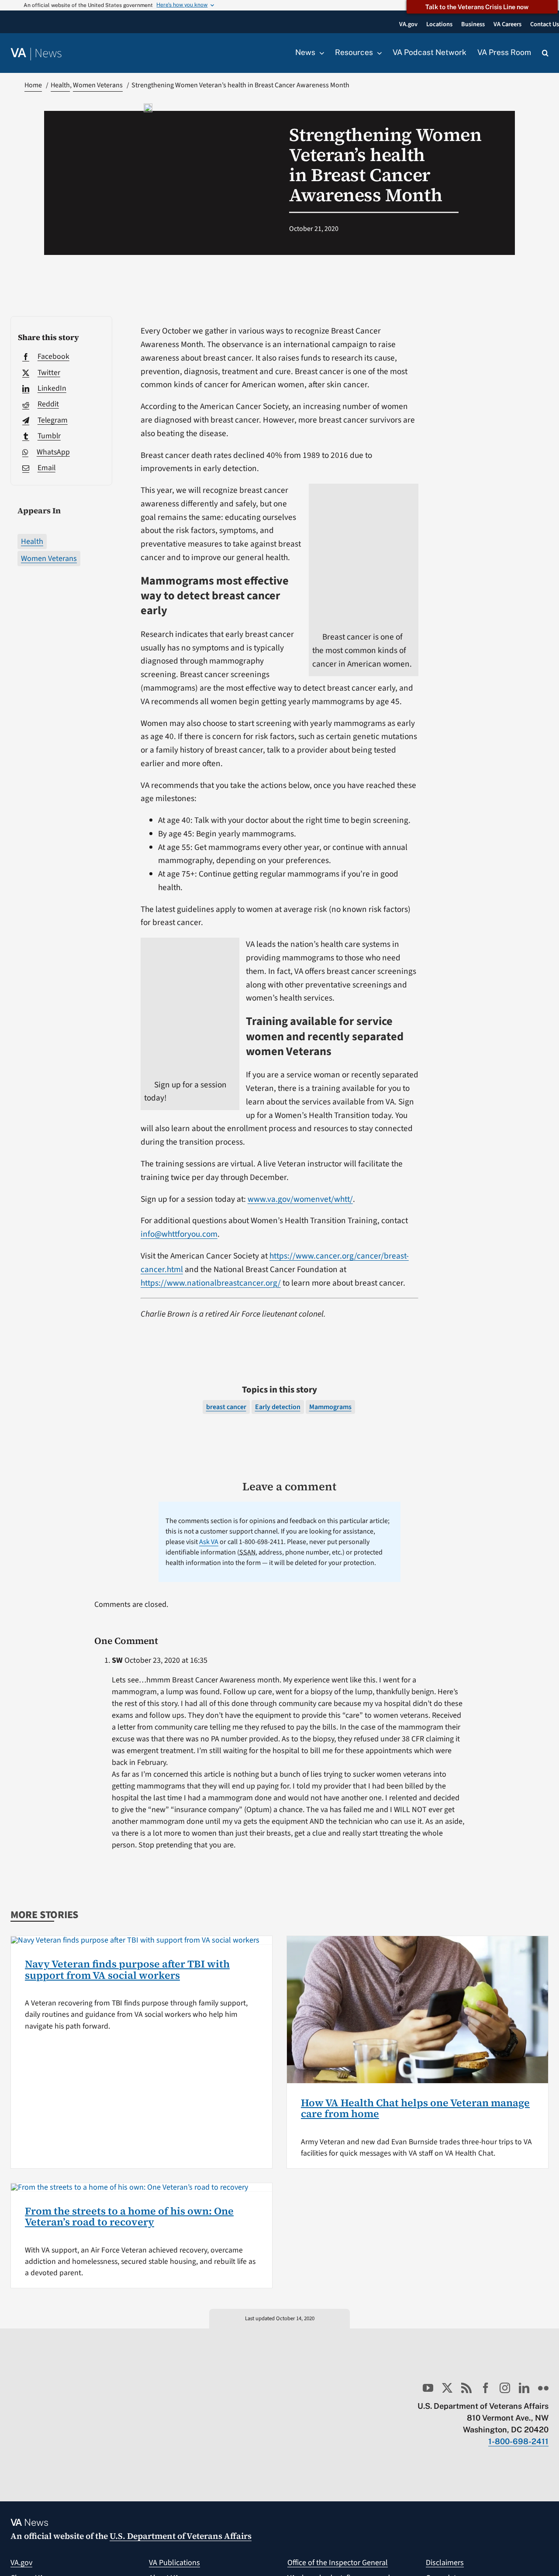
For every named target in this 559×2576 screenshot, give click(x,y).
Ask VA (209, 1542)
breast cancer (226, 1407)
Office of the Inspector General (338, 2563)
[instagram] (505, 2388)
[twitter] (447, 2388)
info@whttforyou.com (179, 1234)
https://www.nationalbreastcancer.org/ (211, 1283)
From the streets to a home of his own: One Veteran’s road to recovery (129, 2217)
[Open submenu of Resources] (377, 53)
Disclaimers (445, 2563)
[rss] (466, 2388)
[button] (545, 53)
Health (32, 542)
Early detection (278, 1407)
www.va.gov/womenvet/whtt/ (300, 1199)
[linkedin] (524, 2388)
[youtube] (428, 2388)
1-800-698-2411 (518, 2441)
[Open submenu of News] (320, 53)
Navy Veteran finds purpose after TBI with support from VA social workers (127, 1970)
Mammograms (330, 1407)
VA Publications (174, 2563)
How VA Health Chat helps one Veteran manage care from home (415, 2108)
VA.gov (21, 2563)
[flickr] (543, 2388)
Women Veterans (49, 559)
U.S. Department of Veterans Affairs (181, 2536)
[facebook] (486, 2388)
